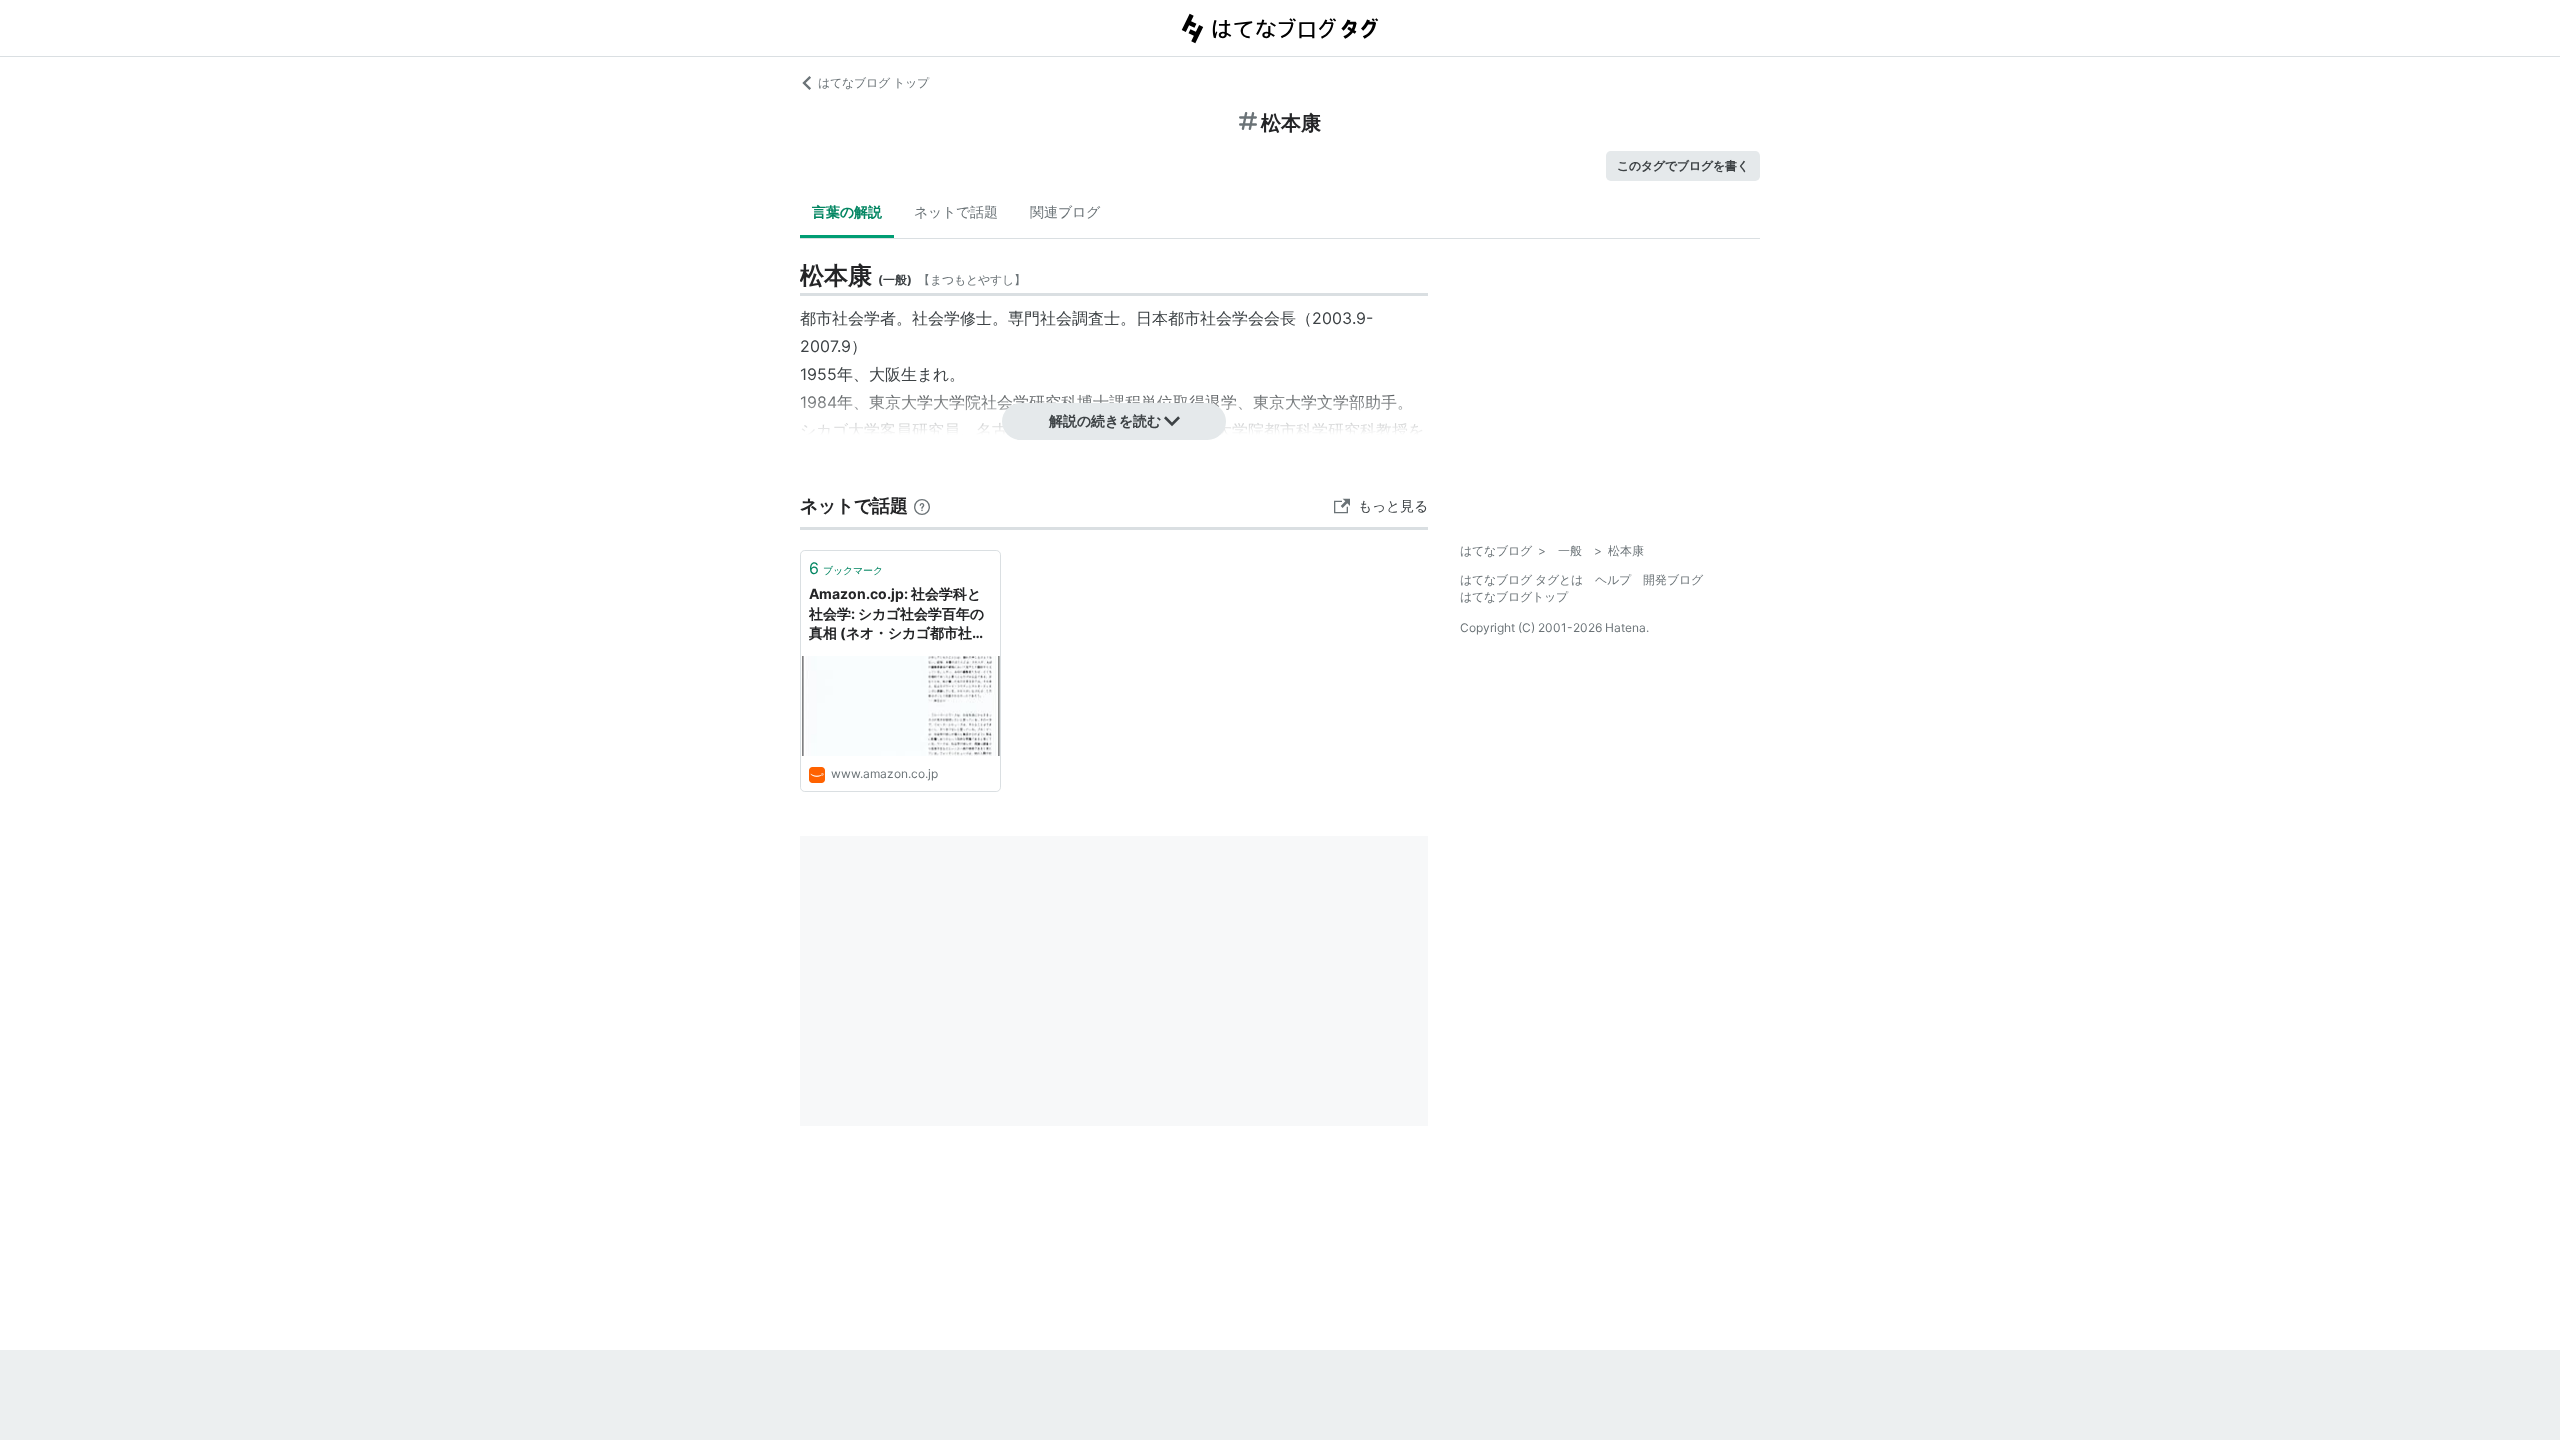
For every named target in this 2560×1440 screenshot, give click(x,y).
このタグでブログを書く (1683, 165)
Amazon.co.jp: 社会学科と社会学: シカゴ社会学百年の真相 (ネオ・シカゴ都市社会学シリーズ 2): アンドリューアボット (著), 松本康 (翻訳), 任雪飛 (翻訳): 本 (899, 614)
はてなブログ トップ (873, 82)
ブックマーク (846, 568)
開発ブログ (1673, 579)
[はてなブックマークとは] (922, 505)
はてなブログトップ (1514, 596)
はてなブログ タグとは (1521, 579)
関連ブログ (1065, 211)
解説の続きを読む (1105, 420)
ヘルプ (1613, 579)
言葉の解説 (847, 211)
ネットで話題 (956, 211)
